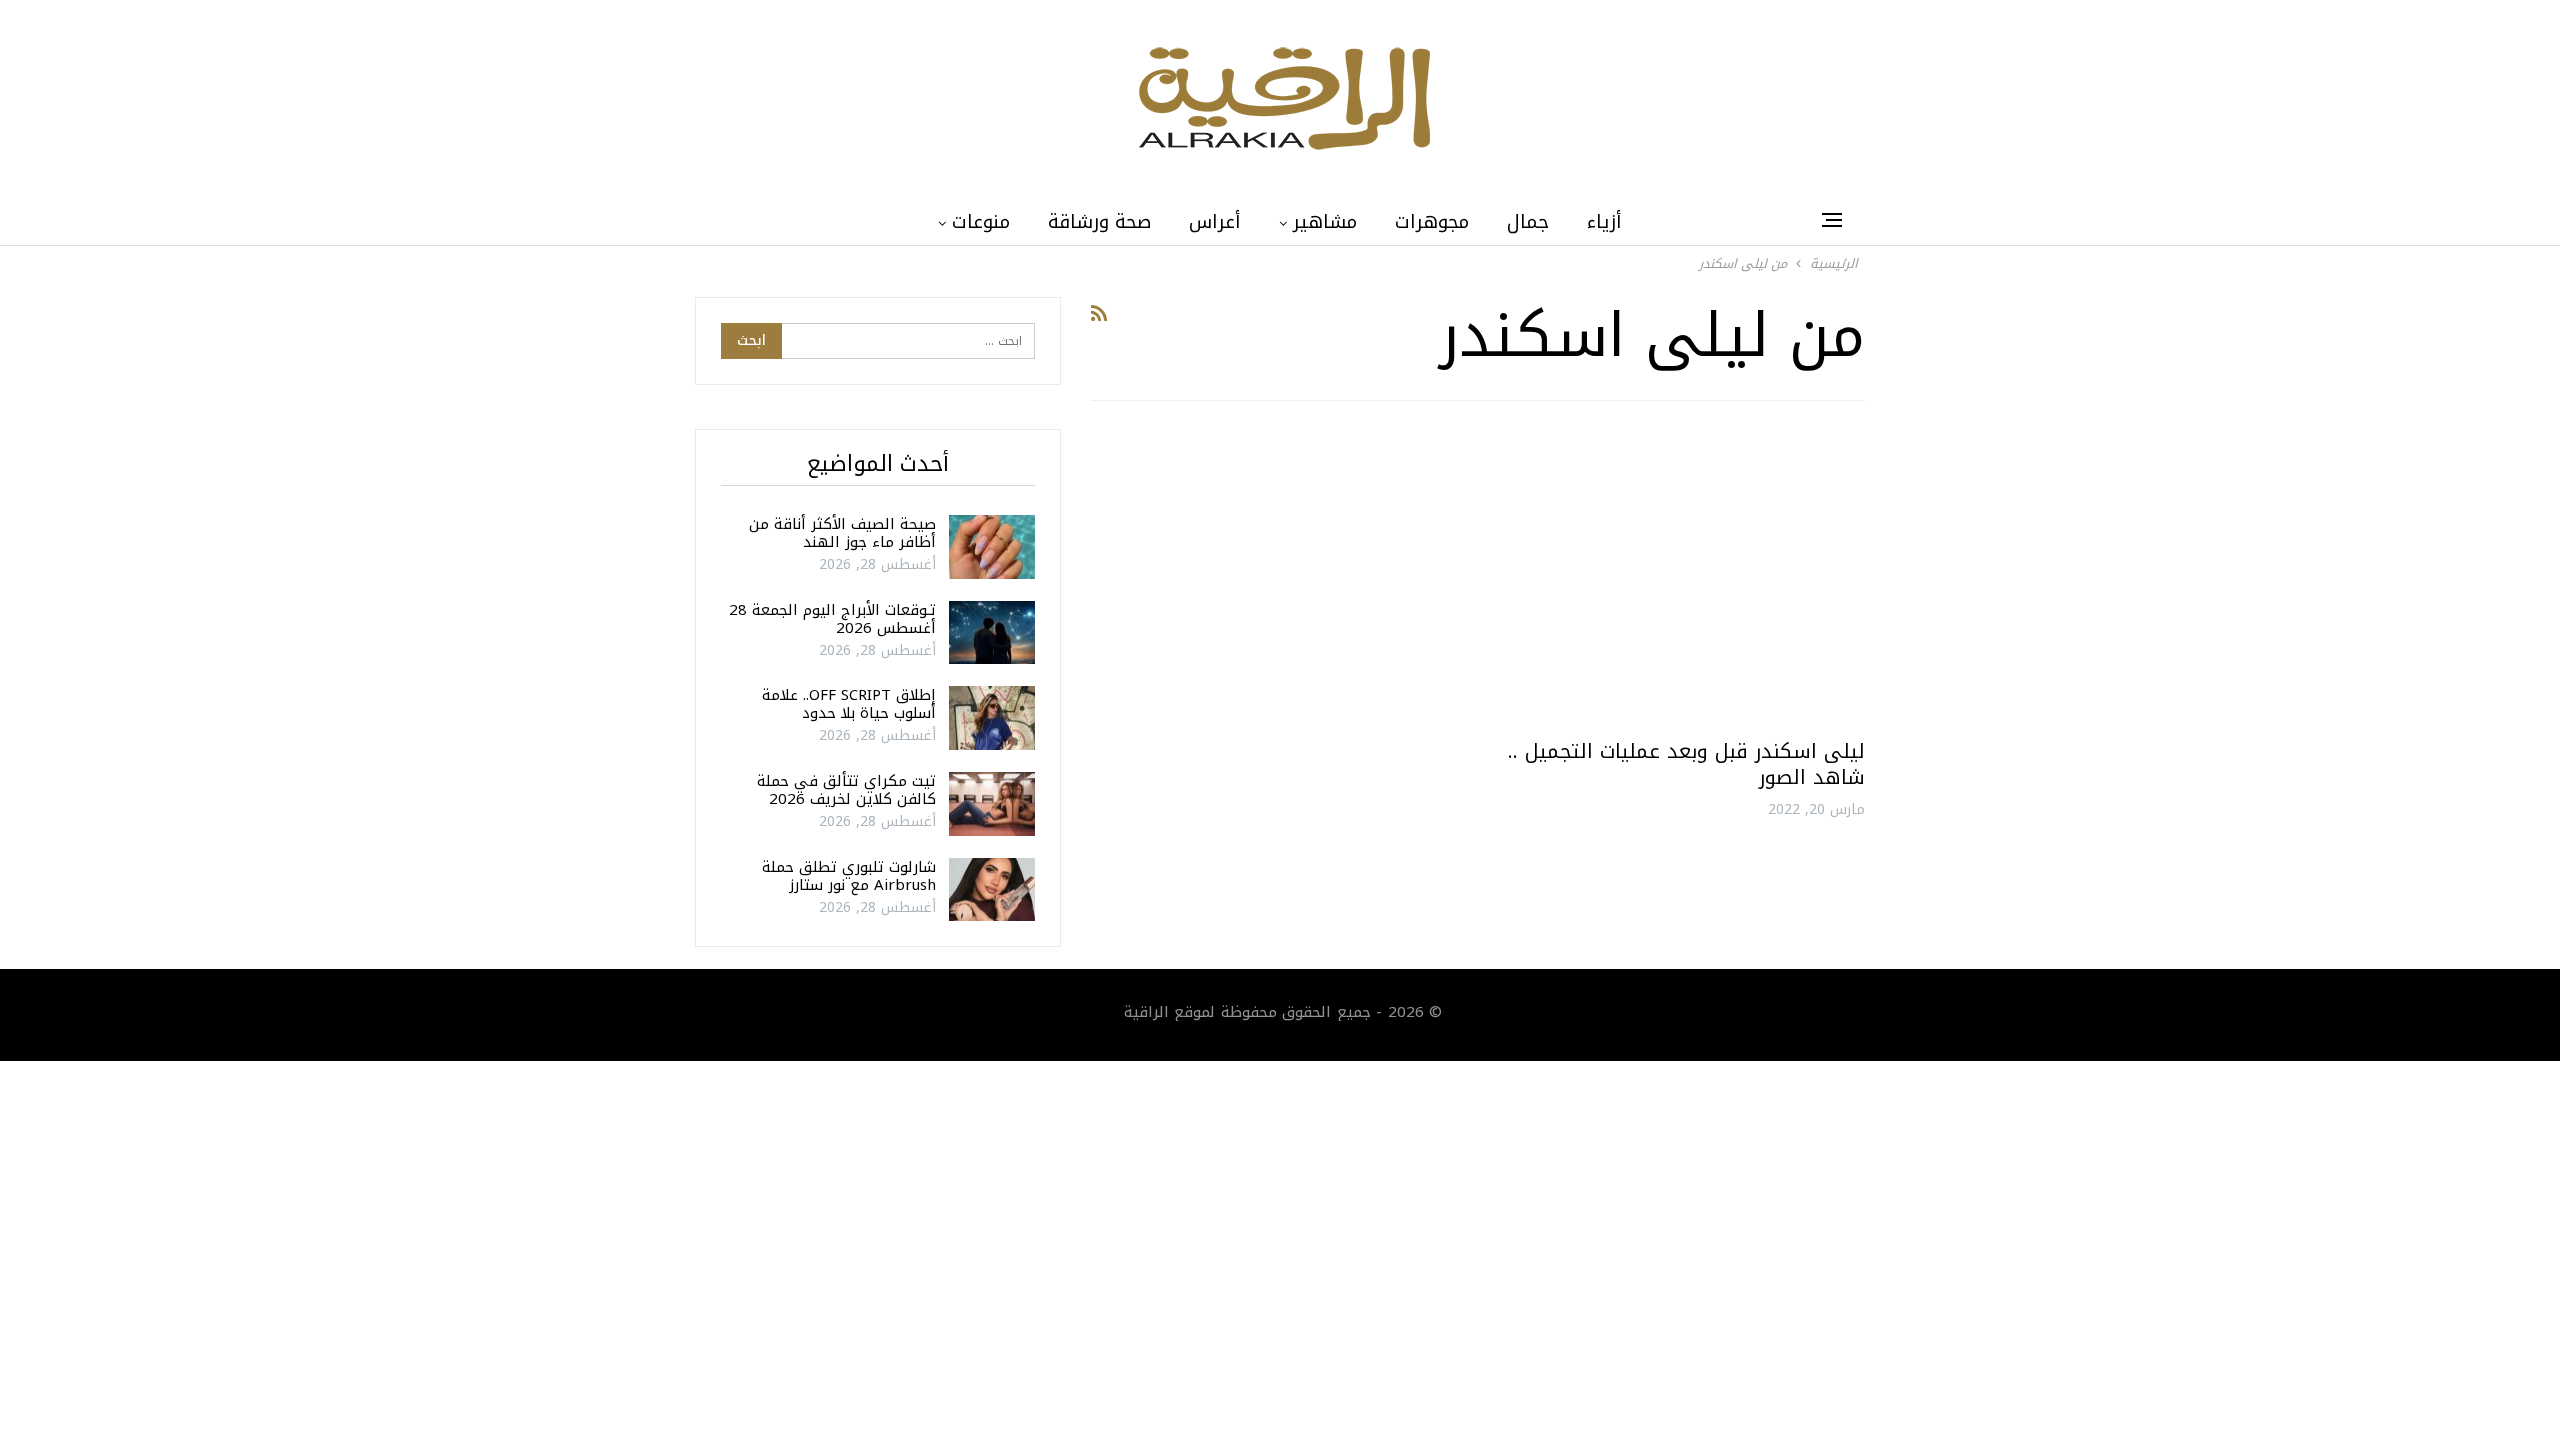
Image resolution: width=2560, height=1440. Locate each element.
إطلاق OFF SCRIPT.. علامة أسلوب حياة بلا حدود (849, 704)
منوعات (981, 222)
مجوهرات (1432, 222)
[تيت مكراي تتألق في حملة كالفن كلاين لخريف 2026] (992, 804)
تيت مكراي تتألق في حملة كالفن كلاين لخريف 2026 (846, 790)
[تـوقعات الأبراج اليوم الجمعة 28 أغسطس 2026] (992, 633)
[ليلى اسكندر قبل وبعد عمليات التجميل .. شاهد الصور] (1680, 577)
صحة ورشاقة (1099, 222)
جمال (1528, 222)
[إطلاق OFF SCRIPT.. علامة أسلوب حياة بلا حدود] (992, 718)
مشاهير (1325, 222)
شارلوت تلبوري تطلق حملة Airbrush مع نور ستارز (849, 876)
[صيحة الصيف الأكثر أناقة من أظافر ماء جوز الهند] (992, 547)
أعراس (1215, 222)
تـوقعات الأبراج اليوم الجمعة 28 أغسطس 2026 (832, 619)
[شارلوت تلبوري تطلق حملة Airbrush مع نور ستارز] (992, 890)
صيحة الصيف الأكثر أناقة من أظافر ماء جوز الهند (842, 533)
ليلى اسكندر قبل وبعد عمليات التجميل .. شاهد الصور (1686, 764)
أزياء (1604, 222)
